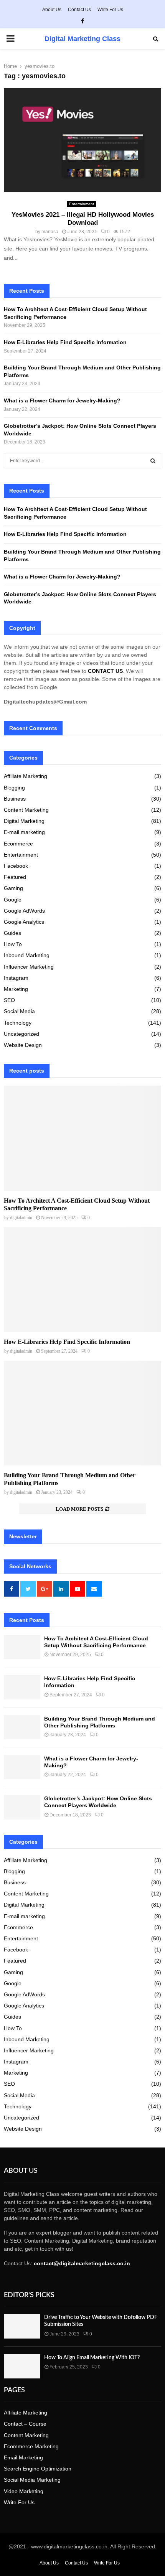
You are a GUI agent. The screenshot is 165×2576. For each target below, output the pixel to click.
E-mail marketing (24, 832)
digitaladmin (21, 1218)
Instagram (16, 978)
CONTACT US (105, 671)
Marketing (16, 989)
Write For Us (110, 10)
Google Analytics (24, 922)
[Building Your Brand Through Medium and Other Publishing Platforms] (82, 1413)
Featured (15, 877)
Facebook (16, 866)
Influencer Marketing (29, 967)
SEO (9, 1000)
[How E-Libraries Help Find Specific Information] (82, 1280)
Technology (18, 1023)
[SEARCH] (153, 461)
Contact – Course (25, 2424)
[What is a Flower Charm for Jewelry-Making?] (22, 1767)
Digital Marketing (24, 821)
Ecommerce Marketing (31, 2446)
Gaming (13, 888)
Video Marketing (24, 2491)
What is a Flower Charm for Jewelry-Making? (63, 400)
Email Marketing (23, 2457)
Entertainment (82, 204)
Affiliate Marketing (26, 776)
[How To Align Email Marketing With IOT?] (22, 2366)
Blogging (14, 788)
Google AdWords (24, 911)
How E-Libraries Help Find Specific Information (65, 342)
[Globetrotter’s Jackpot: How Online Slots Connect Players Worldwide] (22, 1807)
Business (15, 799)
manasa (50, 232)
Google (13, 900)
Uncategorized (21, 1034)
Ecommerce (18, 844)
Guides (12, 933)
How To (13, 944)
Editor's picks (29, 2295)
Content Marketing (26, 810)
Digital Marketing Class (82, 39)
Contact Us (79, 10)
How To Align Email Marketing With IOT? (92, 2358)
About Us (52, 10)
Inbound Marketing (27, 955)
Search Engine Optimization (38, 2469)
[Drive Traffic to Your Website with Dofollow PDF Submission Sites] (22, 2326)
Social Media (19, 1011)
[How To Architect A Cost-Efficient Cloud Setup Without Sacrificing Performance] (82, 1138)
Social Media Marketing (32, 2480)
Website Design (23, 1045)
